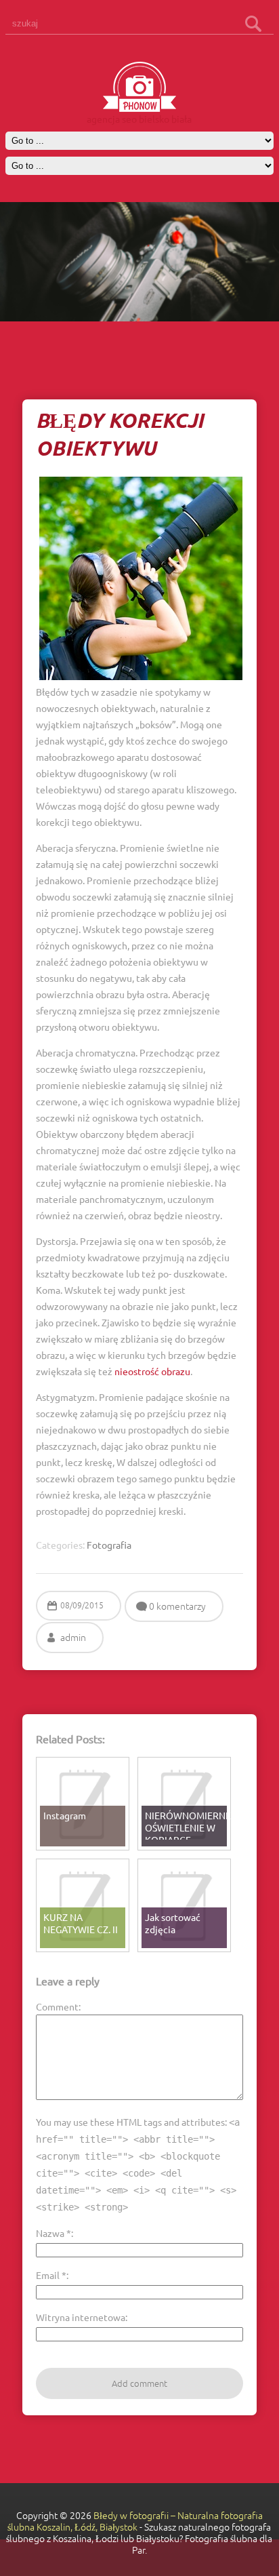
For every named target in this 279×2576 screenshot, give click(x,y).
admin (73, 1638)
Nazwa (53, 2233)
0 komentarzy (177, 1606)
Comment (57, 2006)
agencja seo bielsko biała (139, 119)
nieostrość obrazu (152, 1371)
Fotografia (109, 1545)
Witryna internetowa (81, 2317)
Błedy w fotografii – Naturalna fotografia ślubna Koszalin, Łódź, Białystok (135, 2521)
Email (51, 2275)
